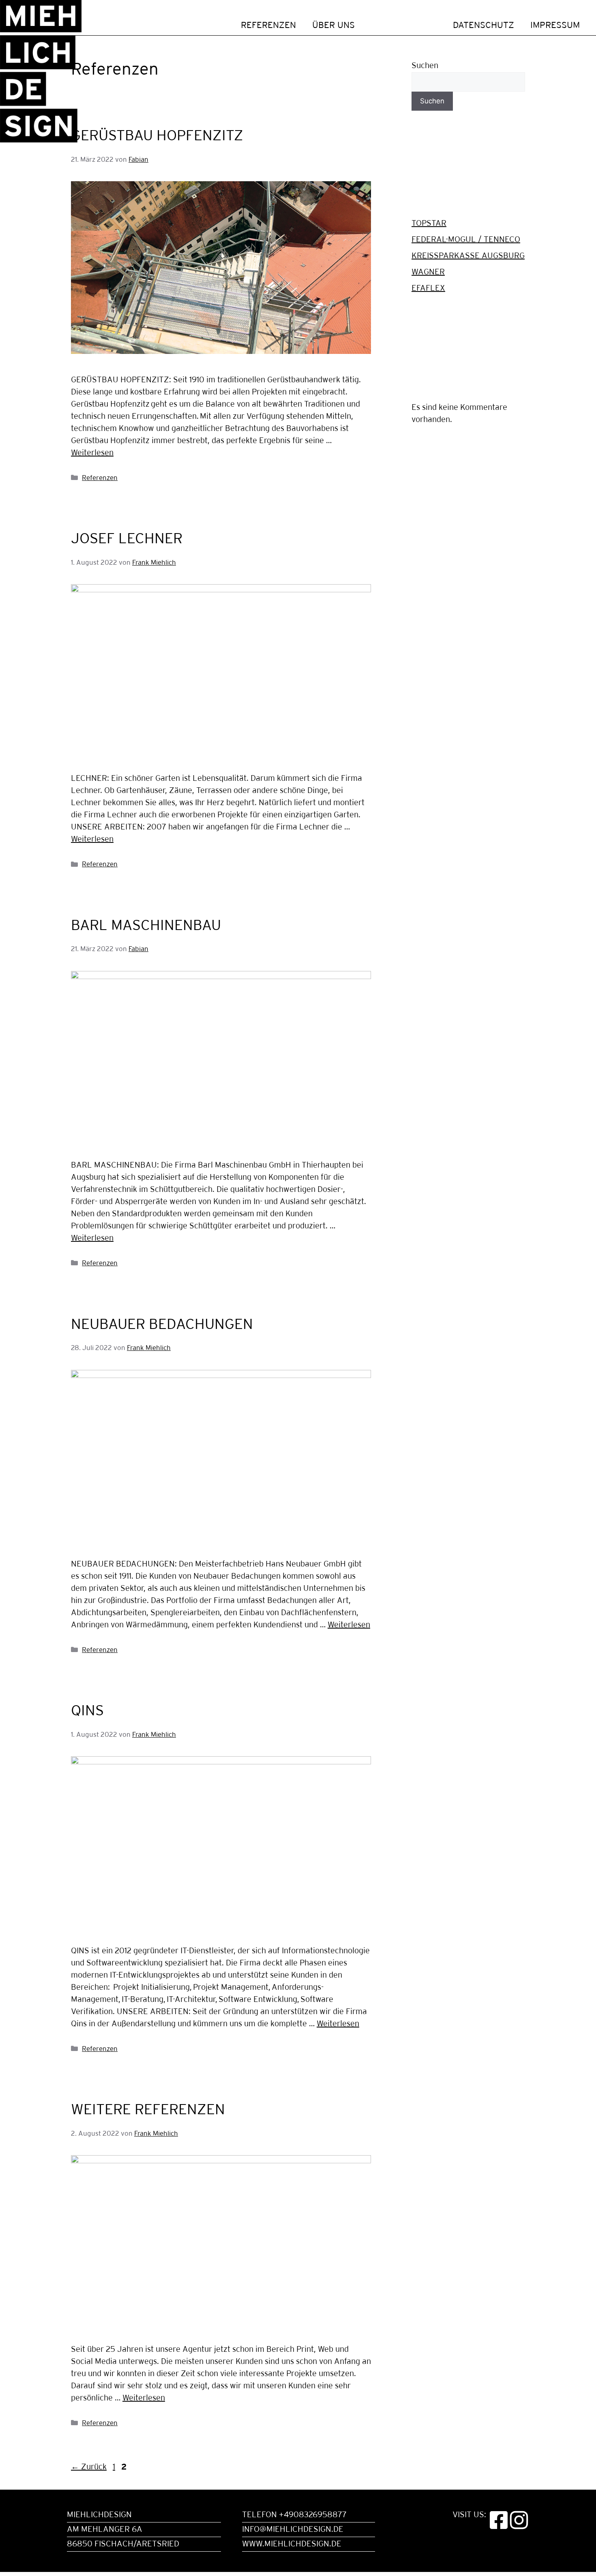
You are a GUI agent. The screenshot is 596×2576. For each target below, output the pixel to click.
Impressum (555, 26)
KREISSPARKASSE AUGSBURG (468, 256)
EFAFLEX (428, 288)
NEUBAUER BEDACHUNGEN (162, 1325)
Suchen (425, 66)
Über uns (333, 26)
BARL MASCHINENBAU (146, 926)
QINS (87, 1711)
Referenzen (268, 26)
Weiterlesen (92, 453)
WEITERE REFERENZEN (148, 2110)
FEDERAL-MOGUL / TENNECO (466, 240)
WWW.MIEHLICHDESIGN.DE (292, 2544)
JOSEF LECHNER (127, 539)
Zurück (89, 2467)
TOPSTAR (429, 224)
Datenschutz (483, 26)
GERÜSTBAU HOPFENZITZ (157, 136)
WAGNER (428, 272)
